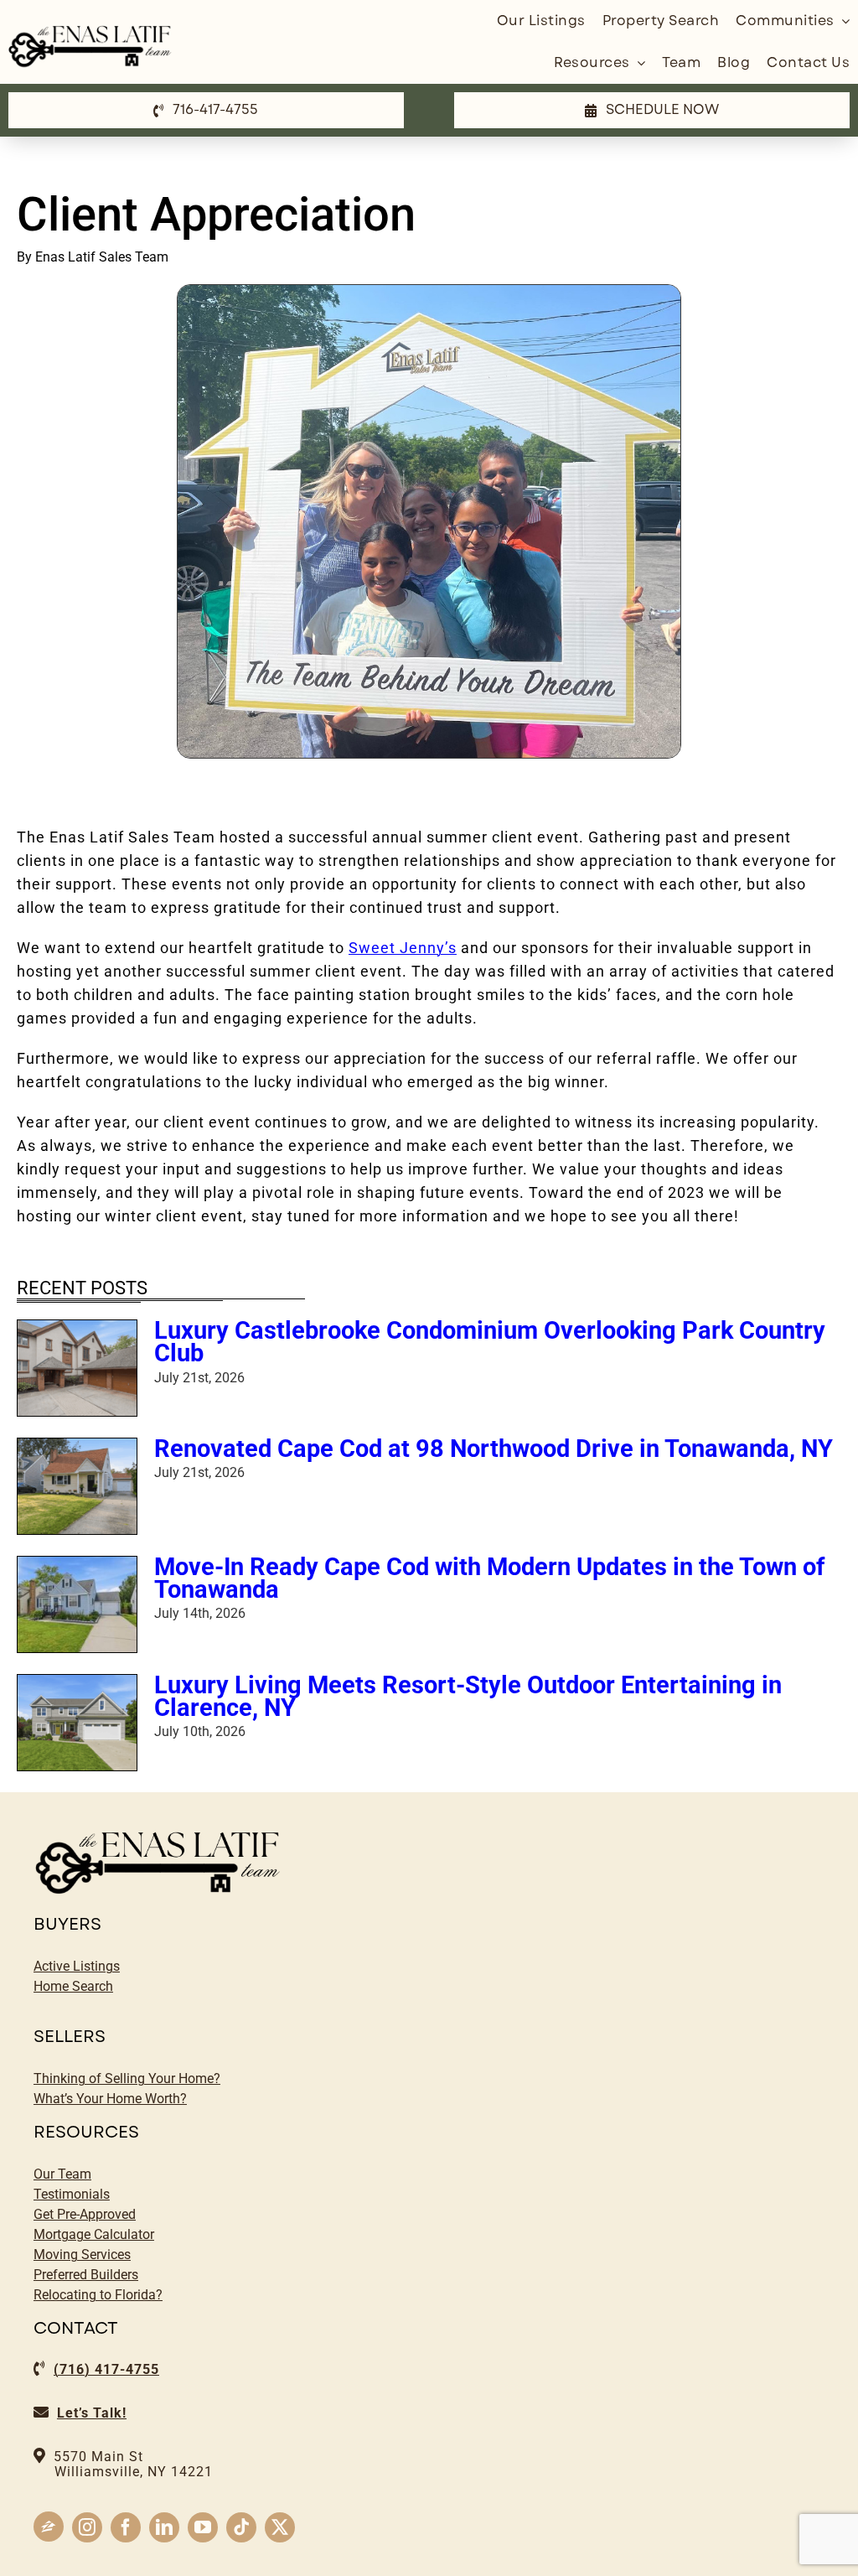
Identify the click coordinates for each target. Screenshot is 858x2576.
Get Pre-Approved (85, 2214)
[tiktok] (241, 2527)
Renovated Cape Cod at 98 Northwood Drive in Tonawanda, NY (494, 1449)
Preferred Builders (86, 2275)
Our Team (62, 2174)
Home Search (73, 1986)
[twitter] (280, 2527)
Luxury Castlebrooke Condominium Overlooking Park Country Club (490, 1342)
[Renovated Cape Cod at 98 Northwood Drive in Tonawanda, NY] (77, 1486)
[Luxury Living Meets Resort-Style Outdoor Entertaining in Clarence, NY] (77, 1723)
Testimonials (72, 2194)
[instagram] (87, 2527)
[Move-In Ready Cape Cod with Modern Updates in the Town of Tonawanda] (77, 1604)
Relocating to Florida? (98, 2295)
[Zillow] (49, 2527)
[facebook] (126, 2527)
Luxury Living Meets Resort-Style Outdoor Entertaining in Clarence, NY (468, 1696)
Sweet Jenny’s (403, 948)
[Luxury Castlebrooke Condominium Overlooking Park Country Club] (77, 1368)
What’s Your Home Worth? (110, 2099)
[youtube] (203, 2527)
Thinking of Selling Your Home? (127, 2078)
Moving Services (82, 2255)
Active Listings (77, 1966)
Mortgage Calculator (94, 2234)
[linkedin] (164, 2527)
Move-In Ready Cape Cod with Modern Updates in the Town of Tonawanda (489, 1578)
